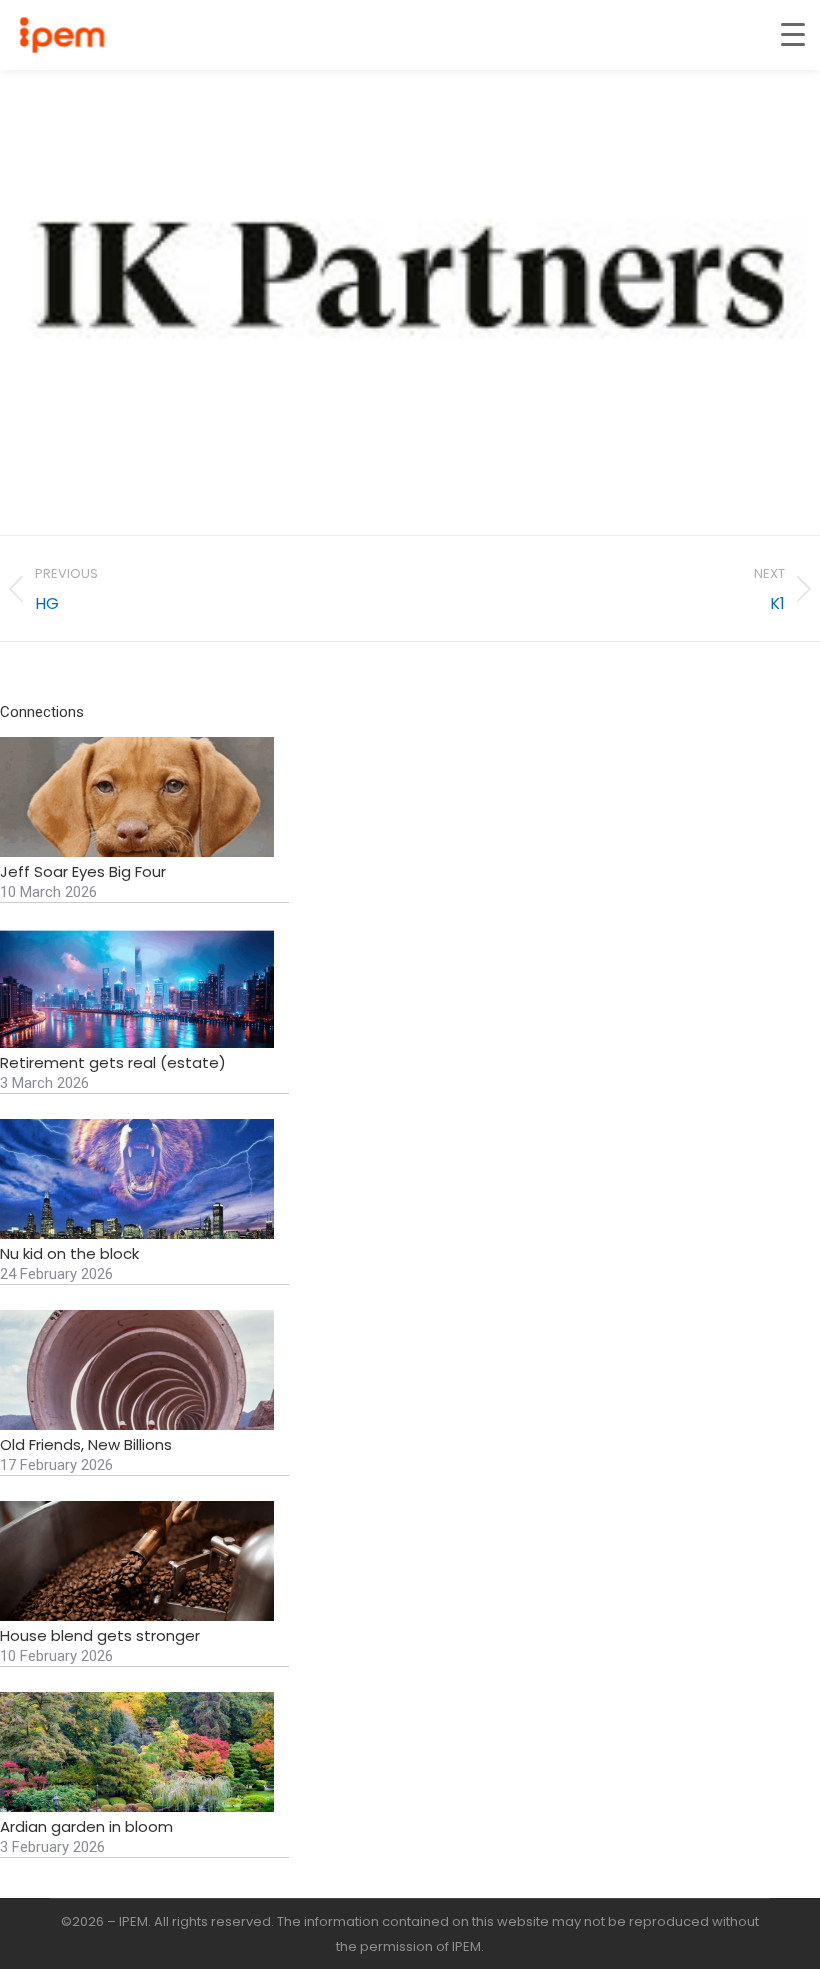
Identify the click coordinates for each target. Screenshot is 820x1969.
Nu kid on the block (69, 1254)
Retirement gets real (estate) (113, 1063)
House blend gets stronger (100, 1636)
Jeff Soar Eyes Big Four (83, 872)
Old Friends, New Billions (86, 1445)
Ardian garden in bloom (86, 1827)
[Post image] (137, 797)
